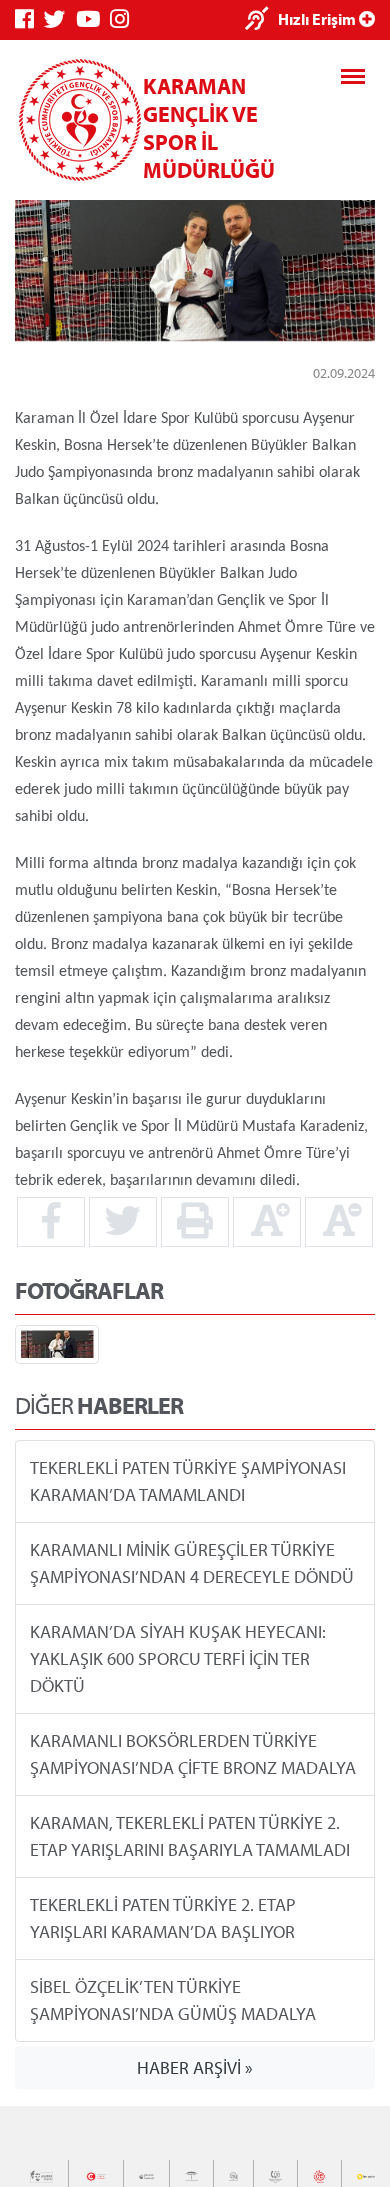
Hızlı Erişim (318, 19)
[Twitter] (60, 19)
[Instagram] (124, 19)
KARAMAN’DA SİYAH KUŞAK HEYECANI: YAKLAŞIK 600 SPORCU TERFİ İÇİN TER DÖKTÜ (178, 1658)
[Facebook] (29, 19)
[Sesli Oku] (261, 20)
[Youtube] (93, 19)
